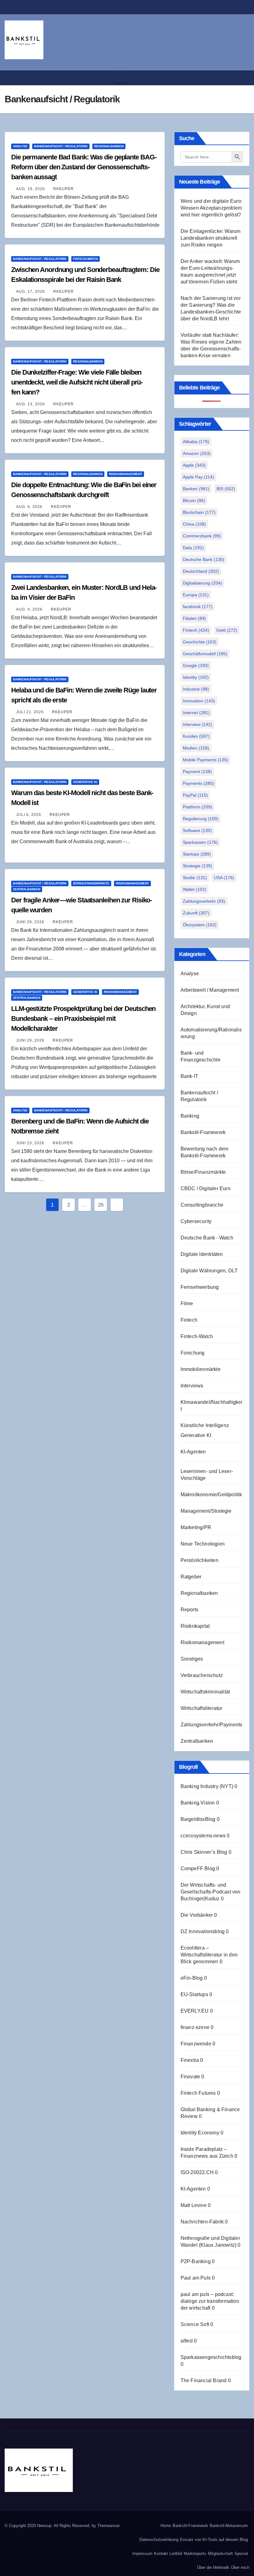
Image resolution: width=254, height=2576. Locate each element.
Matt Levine (194, 2205)
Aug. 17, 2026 (31, 291)
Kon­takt (161, 2554)
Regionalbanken (109, 146)
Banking (190, 1116)
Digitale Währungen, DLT (209, 1271)
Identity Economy (200, 2133)
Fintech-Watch (85, 259)
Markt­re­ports (195, 2554)
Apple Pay (198, 477)
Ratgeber (191, 1577)
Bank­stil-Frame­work (190, 2526)
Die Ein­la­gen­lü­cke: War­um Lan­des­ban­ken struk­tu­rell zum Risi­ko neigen (211, 238)
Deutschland (201, 571)
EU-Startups (194, 1994)
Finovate (190, 2077)
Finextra (190, 2060)
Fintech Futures (198, 2093)
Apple (194, 465)
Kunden (196, 736)
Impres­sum (142, 2554)
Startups (197, 854)
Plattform (197, 807)
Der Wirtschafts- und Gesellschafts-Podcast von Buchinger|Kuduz (211, 1892)
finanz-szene (195, 2027)
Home (166, 2526)
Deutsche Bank (204, 559)
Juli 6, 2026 (29, 815)
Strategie (197, 866)
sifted (187, 2341)
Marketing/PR (196, 1527)
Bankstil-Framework (203, 1132)
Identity (196, 677)
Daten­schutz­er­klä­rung (159, 2540)
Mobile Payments (206, 760)
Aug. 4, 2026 (29, 609)
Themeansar (108, 2526)
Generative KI (85, 782)
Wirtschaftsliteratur (201, 1708)
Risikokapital (195, 1626)
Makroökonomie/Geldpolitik (211, 1495)
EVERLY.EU (195, 2011)
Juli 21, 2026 (30, 712)
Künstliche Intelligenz (205, 1425)
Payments (198, 783)
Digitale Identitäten (202, 1254)
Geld (227, 630)
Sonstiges (192, 1659)
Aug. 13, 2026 (31, 404)
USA (224, 878)
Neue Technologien (203, 1544)
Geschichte (200, 642)
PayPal (195, 795)
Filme (187, 1304)
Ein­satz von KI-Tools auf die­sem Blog (214, 2540)
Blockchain (199, 512)
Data (193, 548)
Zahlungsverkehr (204, 901)
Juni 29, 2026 (30, 922)
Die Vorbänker (197, 1915)
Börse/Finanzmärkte (91, 883)
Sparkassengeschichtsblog (211, 2357)
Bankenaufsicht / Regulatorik (61, 146)
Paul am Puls (196, 2278)
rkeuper (63, 189)
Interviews (192, 1386)
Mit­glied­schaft (220, 2554)
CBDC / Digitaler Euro (206, 1188)
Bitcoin (194, 501)
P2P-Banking (196, 2261)
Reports (189, 1610)
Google (196, 665)
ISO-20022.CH (197, 2172)
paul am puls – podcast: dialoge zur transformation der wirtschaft (210, 2301)
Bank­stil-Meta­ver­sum (229, 2526)
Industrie (196, 689)
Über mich (240, 2567)
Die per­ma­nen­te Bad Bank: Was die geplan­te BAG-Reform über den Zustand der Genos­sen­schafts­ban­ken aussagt (84, 167)
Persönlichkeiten (199, 1560)
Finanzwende (196, 2044)
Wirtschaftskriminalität (205, 1692)
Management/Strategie (206, 1511)
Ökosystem (200, 925)
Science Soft (195, 2324)
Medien (196, 748)
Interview (197, 724)
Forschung (193, 1353)
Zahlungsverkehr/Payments (212, 1725)
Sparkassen (200, 842)
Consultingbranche (202, 1205)
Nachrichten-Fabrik (202, 2222)
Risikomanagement (126, 474)
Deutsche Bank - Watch (207, 1238)
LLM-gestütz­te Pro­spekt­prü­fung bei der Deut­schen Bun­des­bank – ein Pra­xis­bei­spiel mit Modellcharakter (83, 1019)
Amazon (197, 453)
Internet (196, 713)
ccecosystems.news (203, 1836)
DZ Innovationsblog (203, 1931)
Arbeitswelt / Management (210, 990)
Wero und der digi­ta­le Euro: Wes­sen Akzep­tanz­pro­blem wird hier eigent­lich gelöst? (211, 208)
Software (197, 830)
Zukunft (196, 913)
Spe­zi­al (241, 2554)
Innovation (199, 701)
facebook (198, 607)
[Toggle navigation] (121, 78)
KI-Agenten (193, 1452)
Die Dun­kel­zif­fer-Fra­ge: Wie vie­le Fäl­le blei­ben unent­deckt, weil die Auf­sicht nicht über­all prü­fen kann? (77, 382)
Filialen (194, 618)
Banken (196, 489)
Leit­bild (176, 2554)
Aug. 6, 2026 (29, 507)
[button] (243, 78)
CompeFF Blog (198, 1869)
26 (101, 1205)
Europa (196, 595)
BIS (226, 489)
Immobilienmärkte (201, 1369)
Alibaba (196, 442)
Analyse (20, 146)
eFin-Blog (192, 1978)
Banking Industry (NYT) (207, 1786)
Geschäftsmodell (205, 654)
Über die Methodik (213, 2567)
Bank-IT (189, 1076)
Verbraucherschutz (202, 1675)
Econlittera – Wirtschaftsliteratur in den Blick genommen (209, 1955)
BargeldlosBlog (198, 1819)
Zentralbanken (27, 889)
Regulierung (201, 819)
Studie (195, 878)
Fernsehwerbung (200, 1287)
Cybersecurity (196, 1221)
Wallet (195, 889)
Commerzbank (202, 536)
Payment (197, 772)
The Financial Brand (204, 2380)
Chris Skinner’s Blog (204, 1852)
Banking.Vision (198, 1803)
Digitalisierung (202, 583)
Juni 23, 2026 (30, 1143)
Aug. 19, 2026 (31, 189)
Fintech (196, 630)
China (194, 524)
